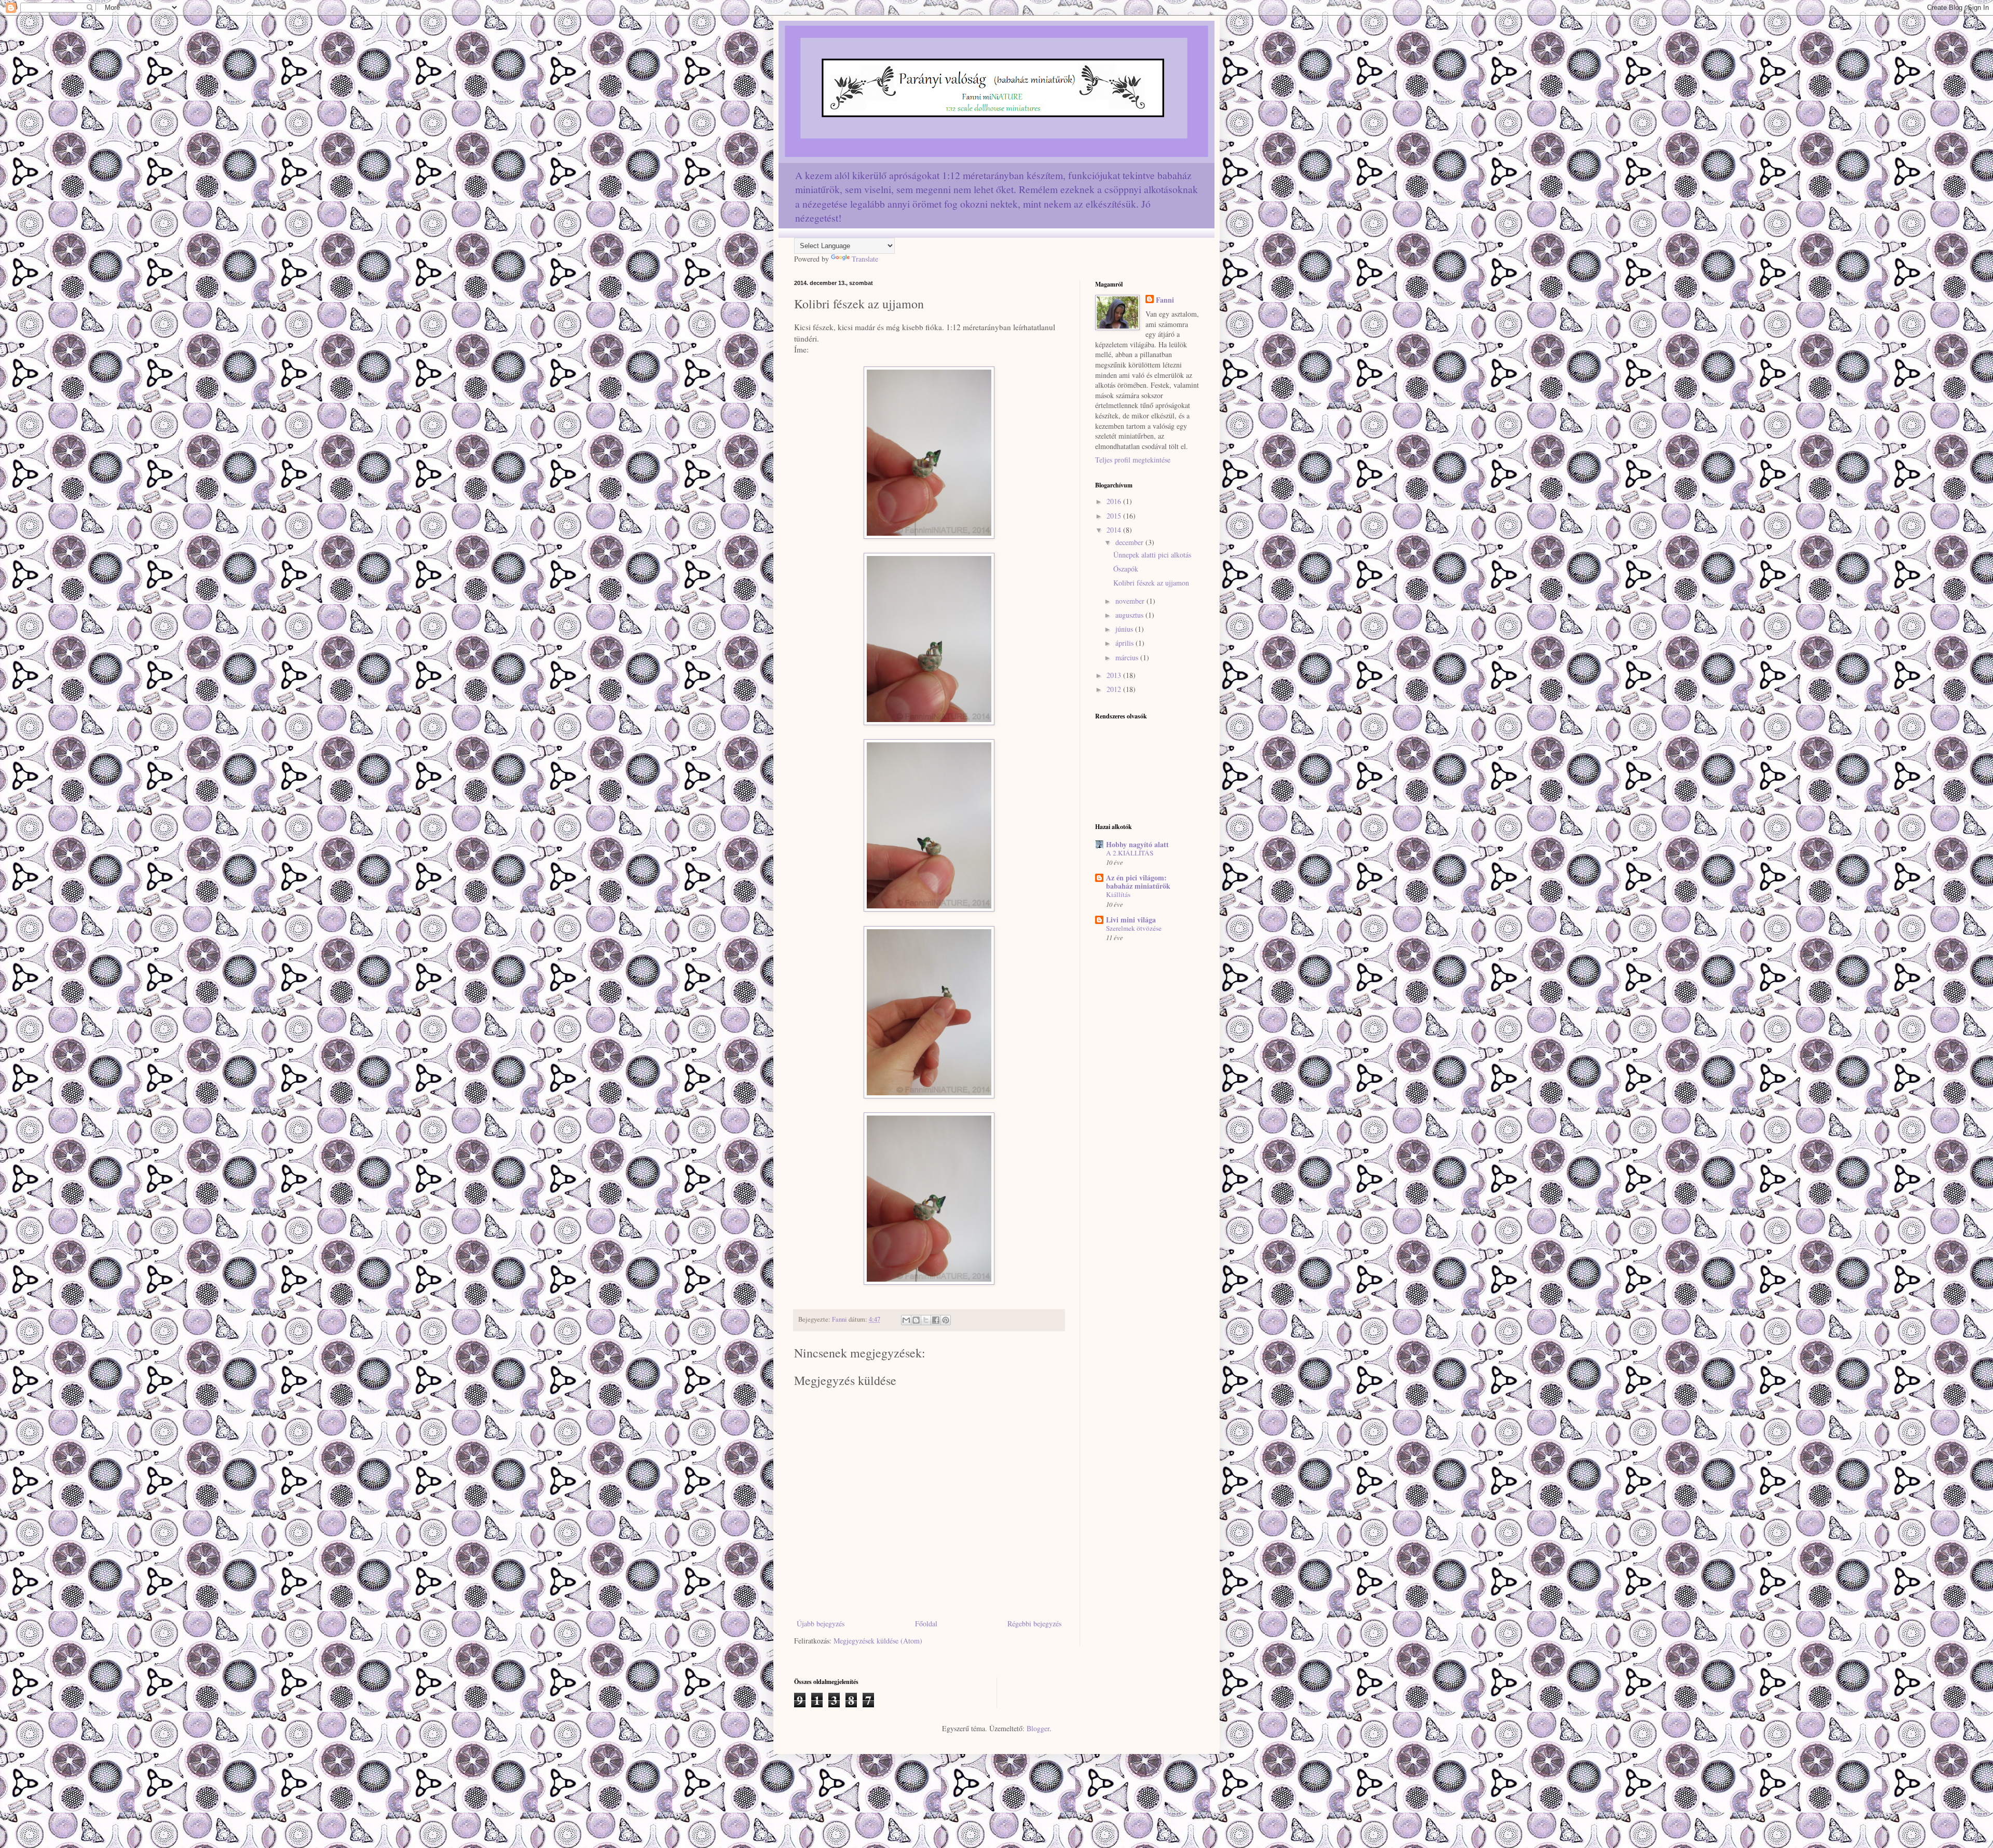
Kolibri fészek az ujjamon (1151, 583)
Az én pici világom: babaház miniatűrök (1138, 882)
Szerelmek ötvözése (1134, 928)
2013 (1115, 675)
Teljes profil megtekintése (1133, 460)
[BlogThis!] (916, 1320)
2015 (1115, 516)
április (1125, 643)
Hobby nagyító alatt (1137, 844)
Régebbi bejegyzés (1034, 1623)
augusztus (1130, 615)
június (1125, 629)
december (1130, 542)
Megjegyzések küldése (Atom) (878, 1641)
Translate (865, 259)
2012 (1115, 689)
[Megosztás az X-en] (926, 1320)
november (1131, 601)
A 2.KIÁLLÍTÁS (1130, 853)
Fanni (1165, 300)
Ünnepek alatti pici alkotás (1152, 555)
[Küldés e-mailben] (906, 1320)
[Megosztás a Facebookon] (936, 1320)
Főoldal (926, 1623)
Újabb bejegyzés (821, 1623)
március (1128, 657)
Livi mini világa (1131, 920)
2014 (1115, 530)
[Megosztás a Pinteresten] (946, 1320)
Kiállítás (1118, 894)
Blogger (1038, 1728)
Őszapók (1126, 569)
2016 (1115, 501)
